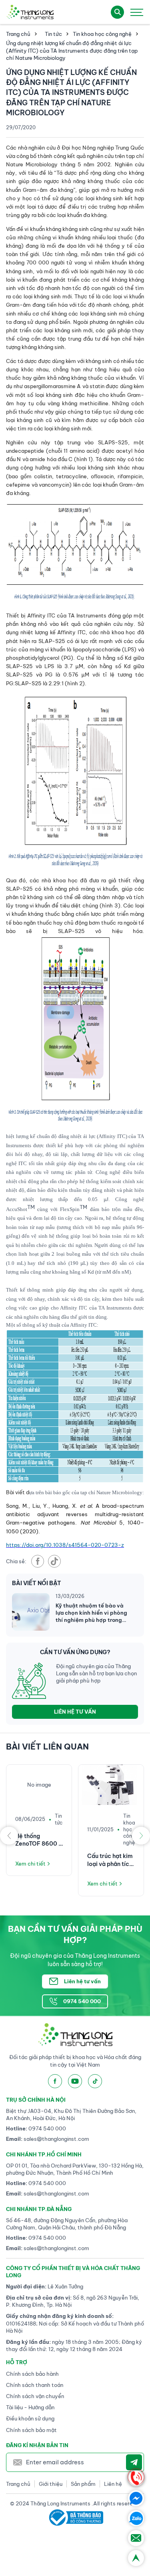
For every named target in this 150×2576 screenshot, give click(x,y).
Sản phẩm (83, 2484)
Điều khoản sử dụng (30, 2418)
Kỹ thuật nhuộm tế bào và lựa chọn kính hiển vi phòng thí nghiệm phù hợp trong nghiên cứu (91, 1613)
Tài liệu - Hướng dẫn (30, 2407)
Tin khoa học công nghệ (102, 34)
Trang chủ (18, 34)
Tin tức (53, 34)
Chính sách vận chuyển (35, 2396)
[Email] (136, 2538)
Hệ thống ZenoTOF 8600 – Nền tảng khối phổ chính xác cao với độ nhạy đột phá (39, 1840)
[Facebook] (136, 2498)
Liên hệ (113, 2484)
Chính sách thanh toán (35, 2385)
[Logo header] (30, 12)
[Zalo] (136, 2518)
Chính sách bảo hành (32, 2374)
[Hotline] (136, 2478)
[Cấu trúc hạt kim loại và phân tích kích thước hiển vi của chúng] (111, 1785)
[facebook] (38, 1561)
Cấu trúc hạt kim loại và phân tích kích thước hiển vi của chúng (111, 1860)
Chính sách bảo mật (31, 2430)
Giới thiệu (51, 2484)
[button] (9, 1836)
